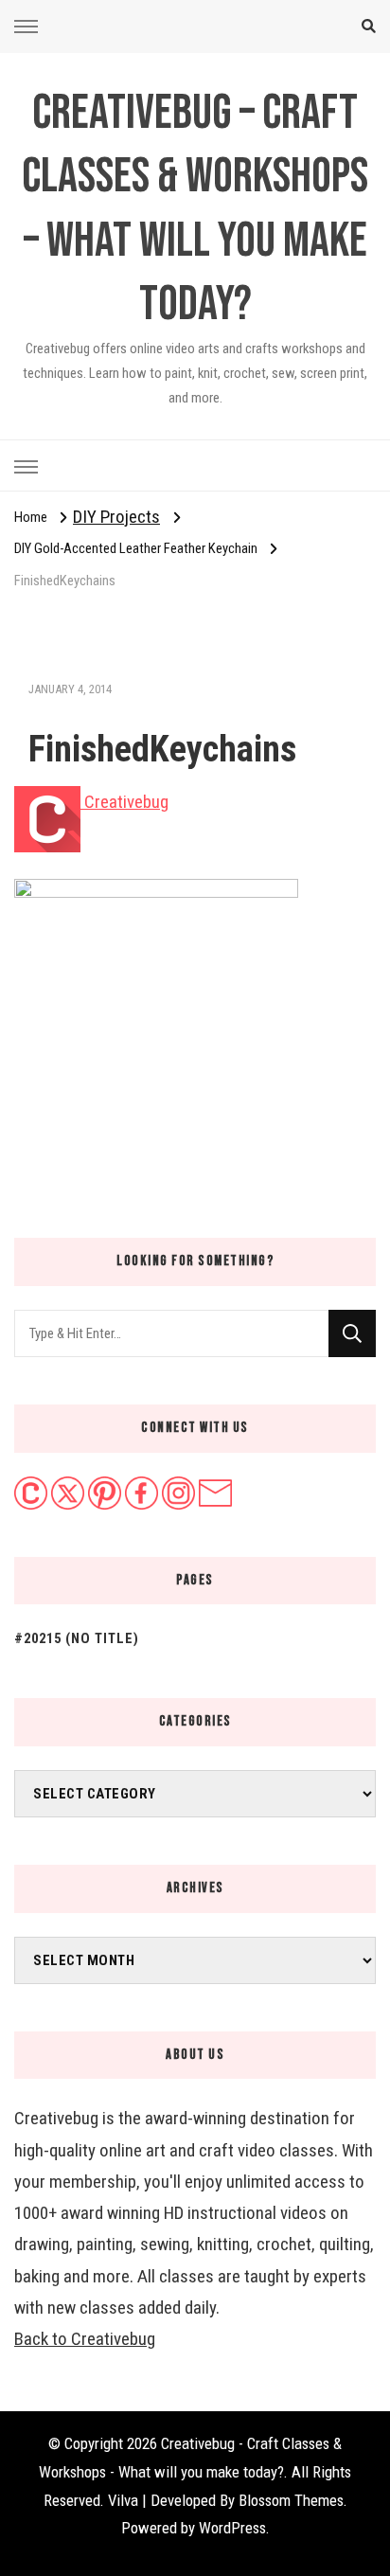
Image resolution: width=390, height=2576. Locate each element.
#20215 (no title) (77, 1638)
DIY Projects (116, 517)
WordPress (232, 2528)
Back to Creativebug (85, 2339)
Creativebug (124, 802)
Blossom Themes (291, 2500)
